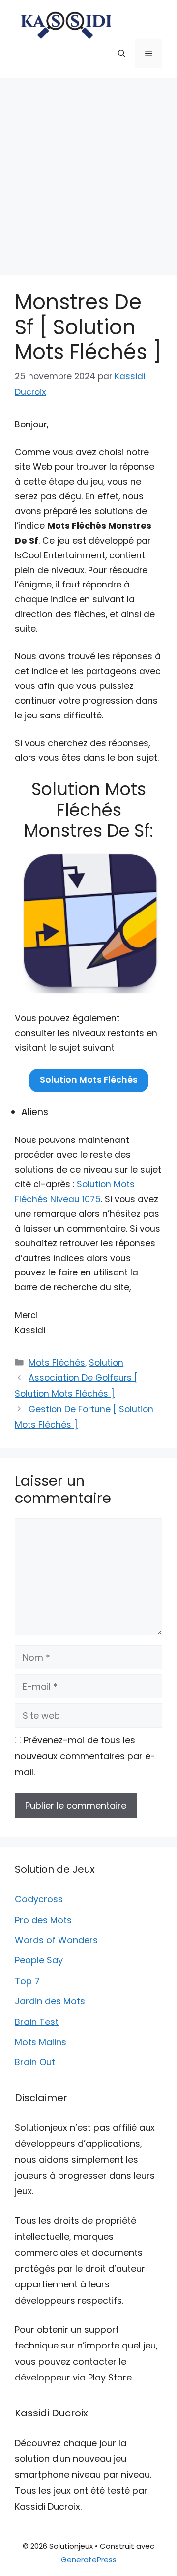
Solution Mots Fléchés (89, 1080)
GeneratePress (89, 2560)
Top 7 (27, 1981)
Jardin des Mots (50, 2001)
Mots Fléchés (57, 1363)
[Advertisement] (88, 172)
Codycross (39, 1899)
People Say (39, 1960)
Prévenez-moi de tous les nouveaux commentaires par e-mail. (85, 1756)
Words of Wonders (56, 1940)
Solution (106, 1363)
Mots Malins (41, 2042)
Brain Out (35, 2062)
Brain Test (37, 2022)
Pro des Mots (43, 1920)
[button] (122, 54)
